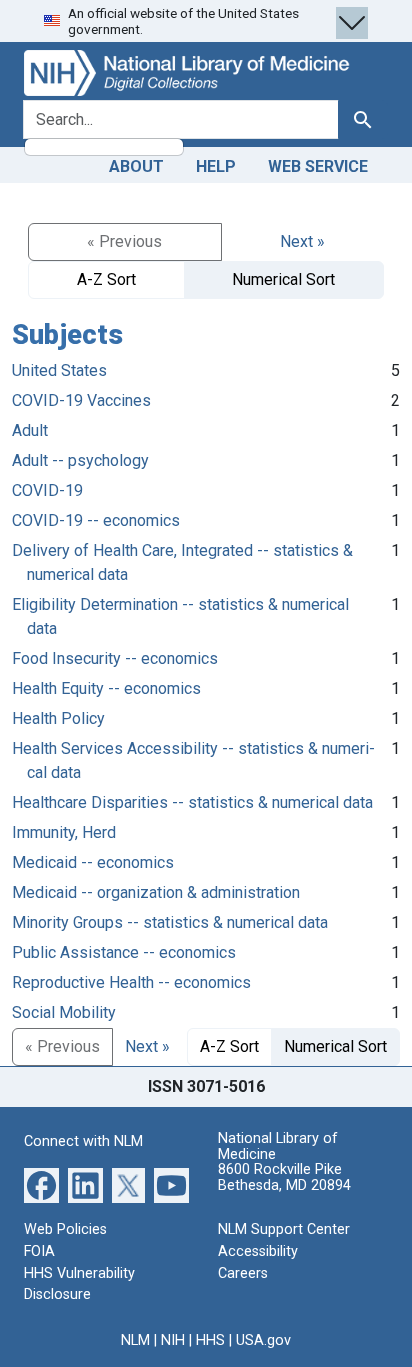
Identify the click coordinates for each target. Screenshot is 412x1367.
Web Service (318, 166)
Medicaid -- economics (93, 862)
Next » (302, 241)
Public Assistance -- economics (124, 952)
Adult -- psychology (80, 460)
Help (216, 166)
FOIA (39, 1251)
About (136, 166)
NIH (173, 1340)
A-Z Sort (106, 279)
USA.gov (263, 1340)
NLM (135, 1340)
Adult (30, 430)
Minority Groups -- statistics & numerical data (170, 922)
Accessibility (258, 1251)
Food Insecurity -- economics (115, 658)
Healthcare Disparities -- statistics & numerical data (192, 802)
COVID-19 (47, 490)
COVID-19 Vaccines (81, 400)
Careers (243, 1273)
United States (59, 370)
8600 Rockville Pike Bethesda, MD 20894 (284, 1177)
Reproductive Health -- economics (131, 982)
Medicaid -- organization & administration (156, 892)
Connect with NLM (83, 1141)
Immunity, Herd (64, 832)
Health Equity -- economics (106, 688)
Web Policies (65, 1229)
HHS (210, 1340)
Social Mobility (64, 1012)
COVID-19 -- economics (96, 520)
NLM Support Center (284, 1229)
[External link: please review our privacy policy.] (41, 1184)
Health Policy (58, 718)
